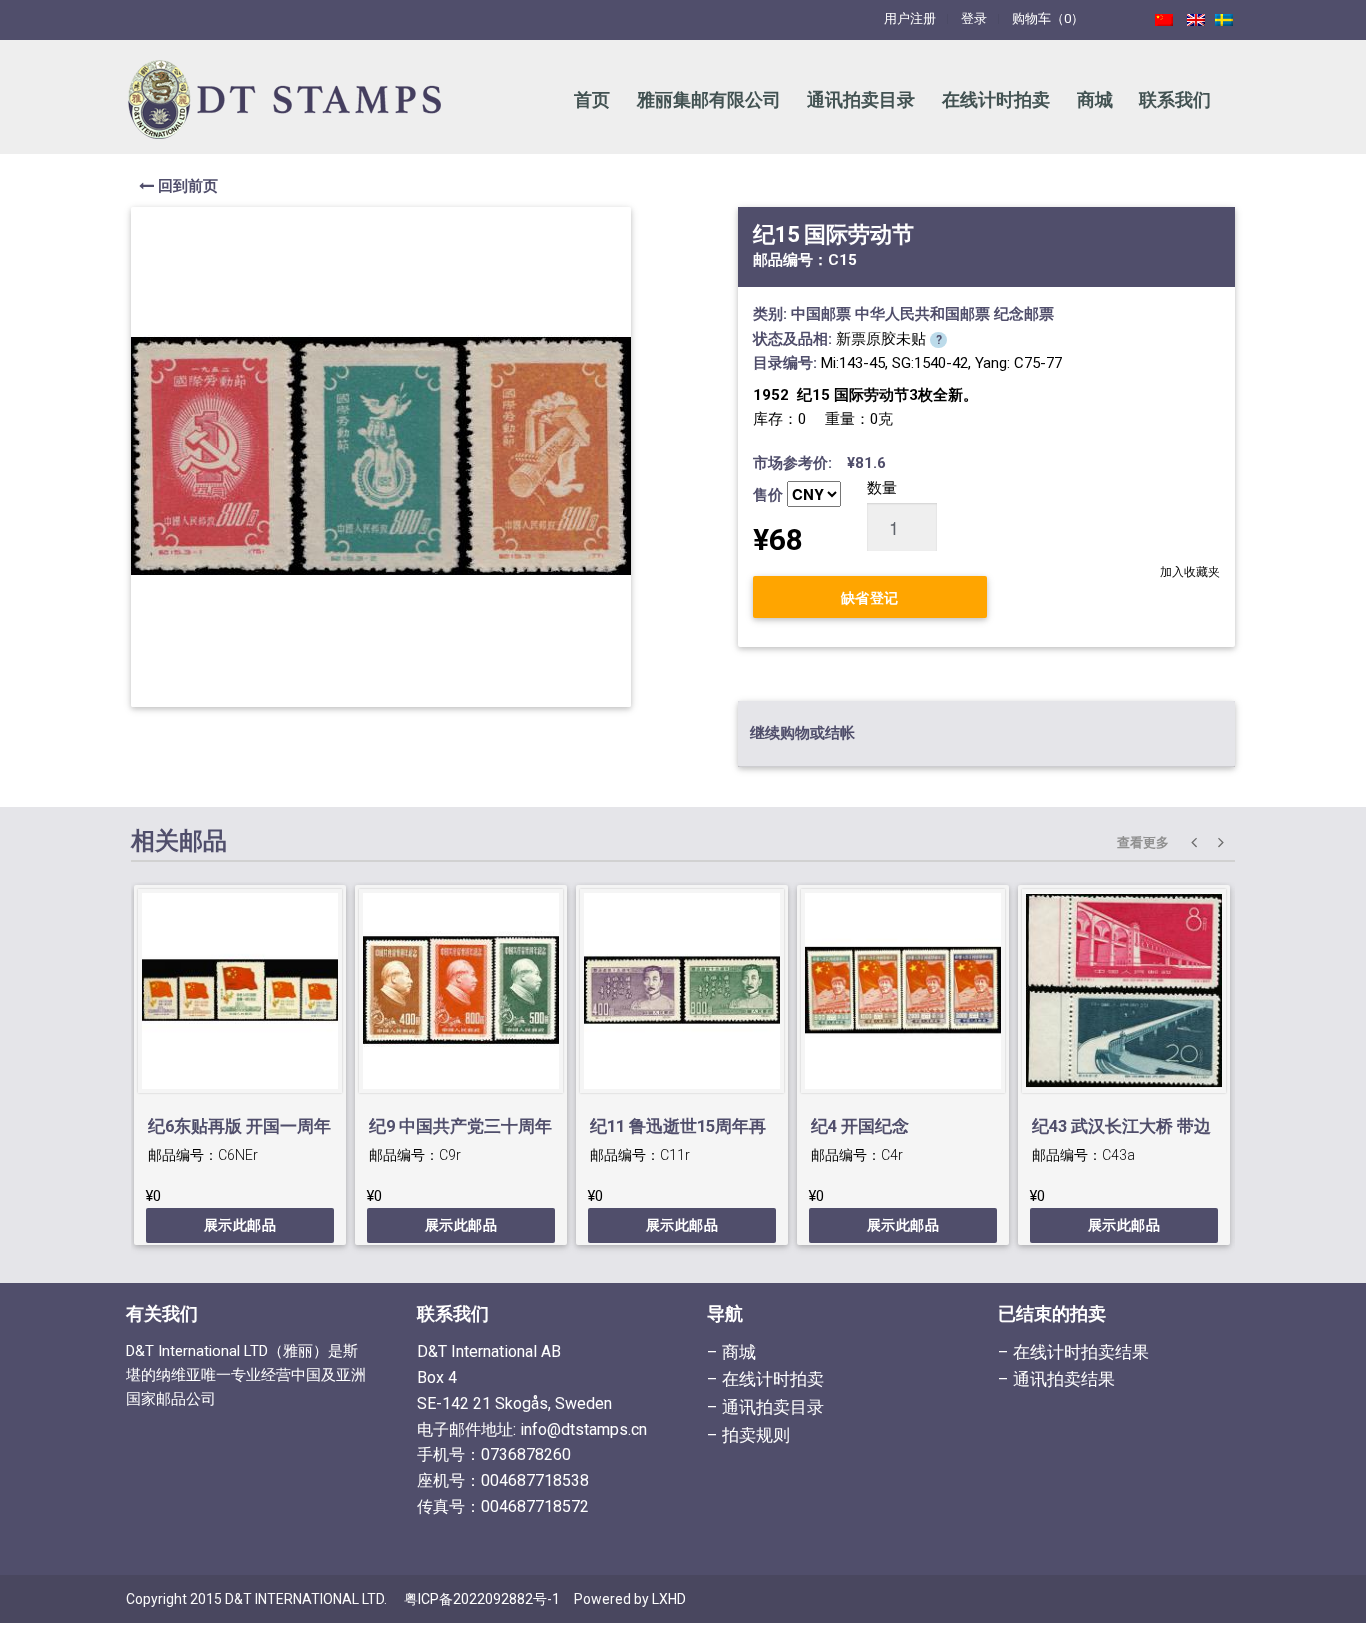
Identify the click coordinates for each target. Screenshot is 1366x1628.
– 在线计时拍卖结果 (1073, 1352)
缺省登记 (870, 597)
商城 (1095, 99)
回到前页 (186, 186)
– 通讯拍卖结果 (1056, 1379)
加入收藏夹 (1190, 572)
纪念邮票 (1024, 314)
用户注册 (910, 18)
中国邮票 (821, 314)
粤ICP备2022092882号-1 (482, 1599)
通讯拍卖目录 (861, 99)
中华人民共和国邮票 (922, 314)
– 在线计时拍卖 (765, 1379)
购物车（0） (1048, 18)
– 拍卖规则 (748, 1435)
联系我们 (1175, 99)
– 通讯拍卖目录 (765, 1407)
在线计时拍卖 (996, 99)
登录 (974, 18)
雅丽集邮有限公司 (709, 99)
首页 (592, 99)
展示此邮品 (240, 1225)
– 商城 (731, 1352)
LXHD (669, 1599)
